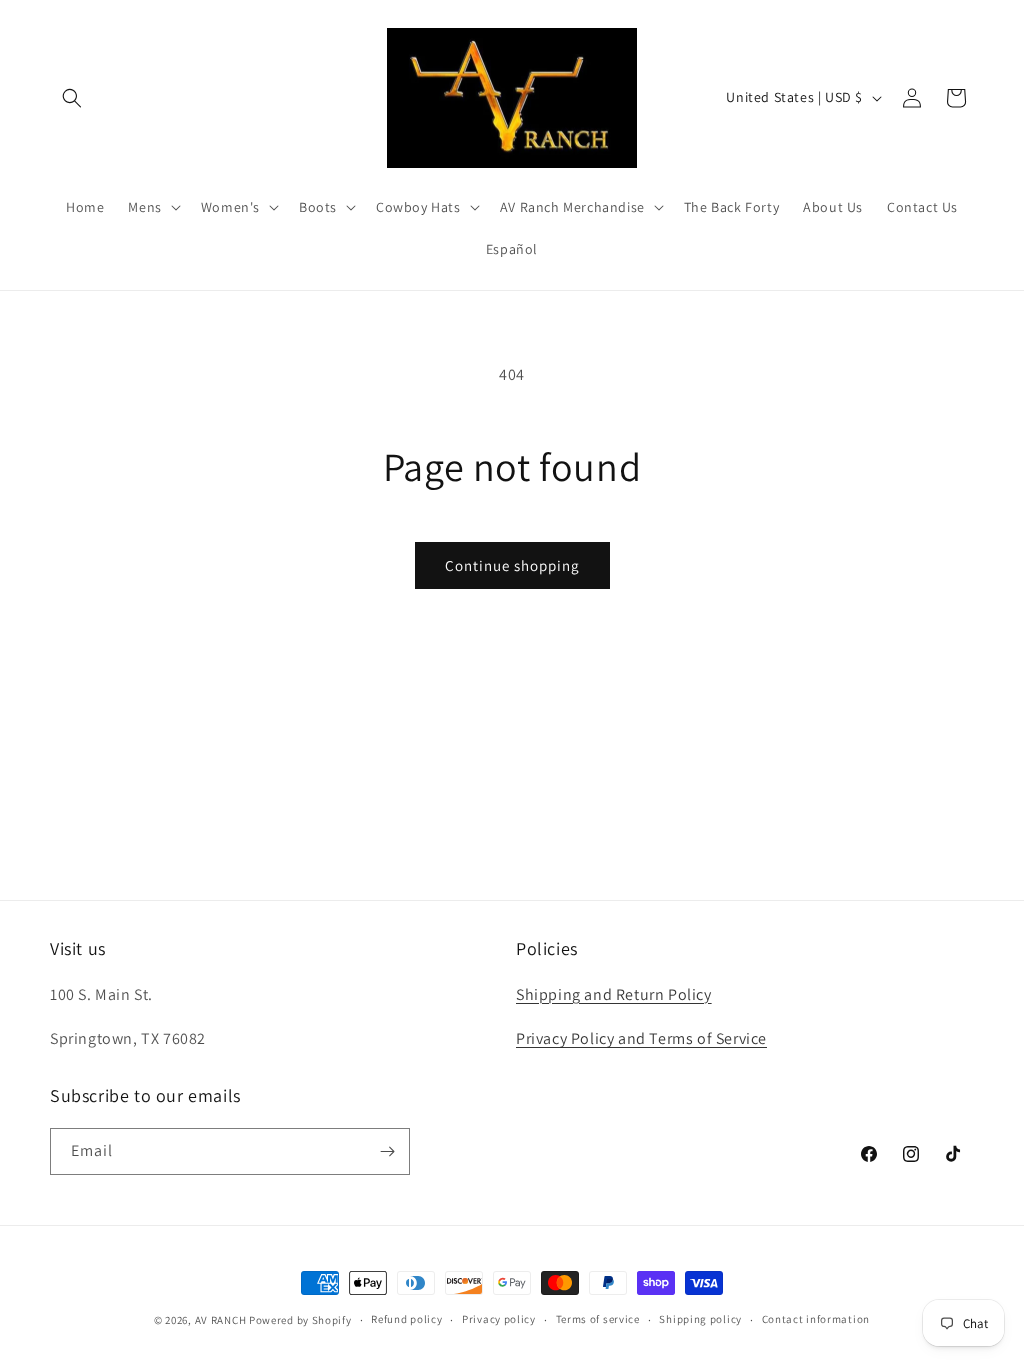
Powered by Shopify (300, 1320)
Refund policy (406, 1319)
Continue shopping (512, 565)
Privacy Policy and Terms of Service (641, 1038)
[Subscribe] (387, 1151)
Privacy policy (499, 1319)
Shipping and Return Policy (614, 994)
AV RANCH (221, 1320)
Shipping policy (700, 1319)
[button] (72, 98)
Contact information (816, 1319)
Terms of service (598, 1319)
